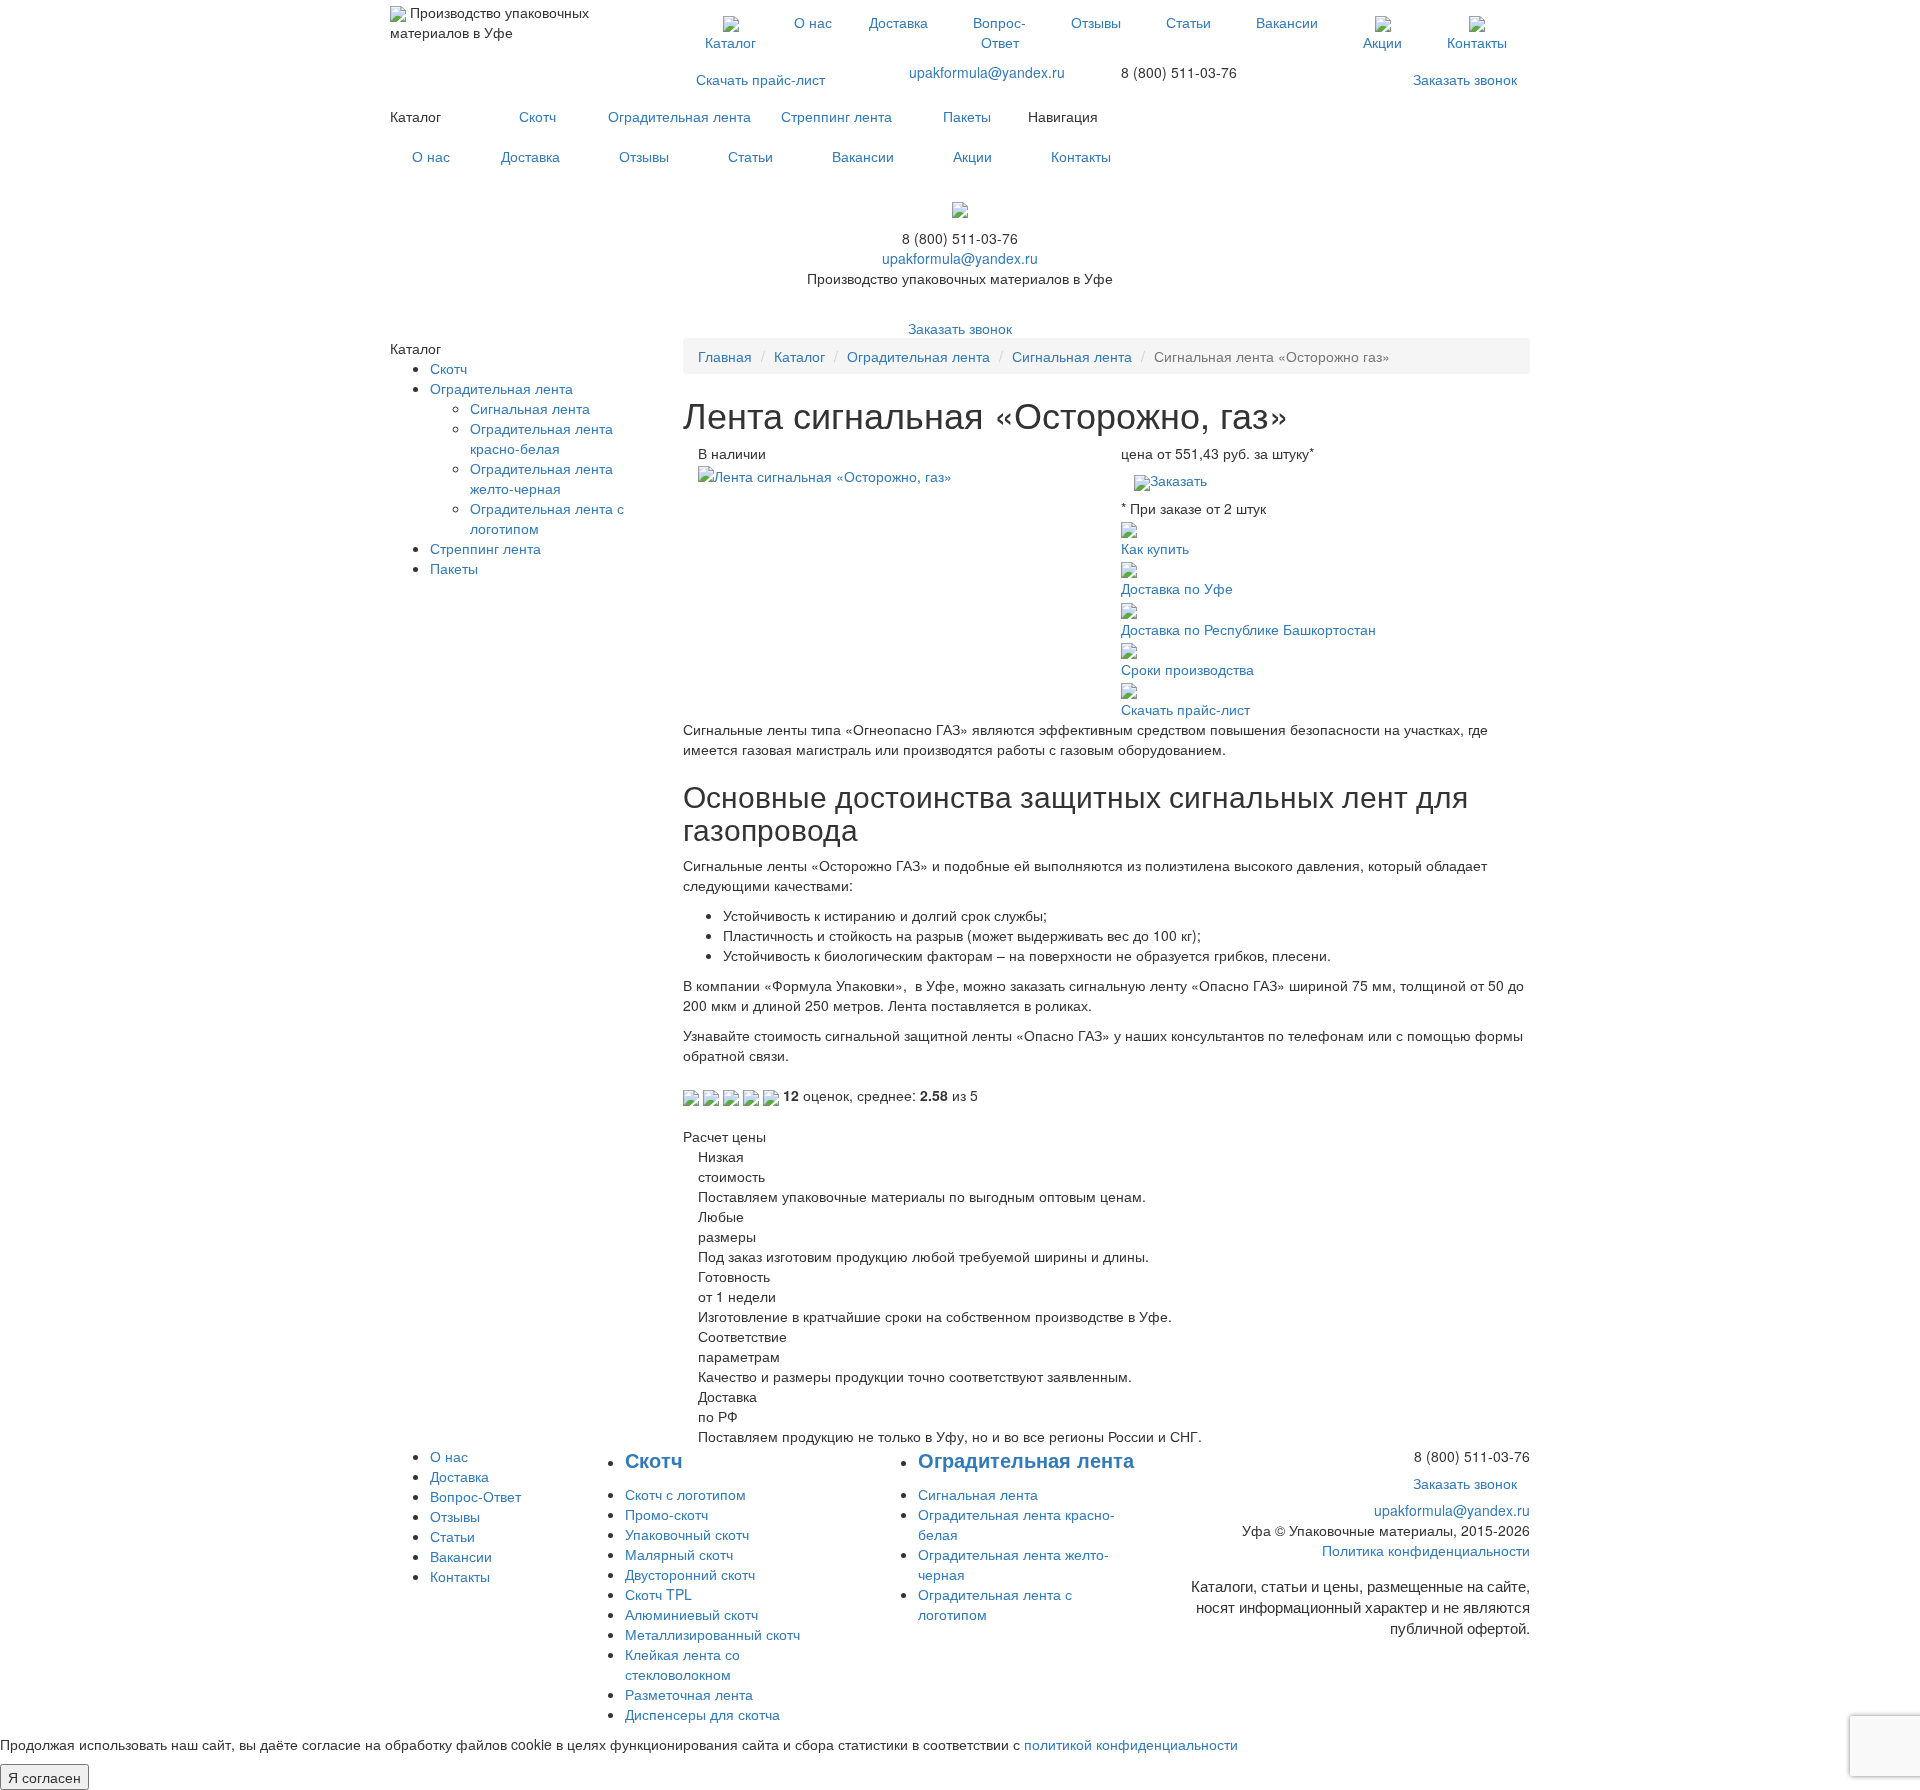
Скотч (537, 116)
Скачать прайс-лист (760, 79)
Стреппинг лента (836, 116)
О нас (813, 22)
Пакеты (967, 116)
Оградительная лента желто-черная (541, 478)
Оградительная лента (679, 116)
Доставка (898, 22)
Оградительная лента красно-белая (541, 438)
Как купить (1155, 548)
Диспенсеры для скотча (702, 1714)
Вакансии (1287, 22)
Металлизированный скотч (712, 1634)
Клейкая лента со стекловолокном (682, 1664)
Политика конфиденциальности (1426, 1550)
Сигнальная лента (1072, 356)
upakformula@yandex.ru (987, 72)
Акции (1382, 42)
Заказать (1178, 480)
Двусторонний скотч (690, 1574)
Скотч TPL (658, 1594)
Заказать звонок (1465, 79)
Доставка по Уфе (1177, 588)
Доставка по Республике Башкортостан (1248, 629)
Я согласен (44, 1777)
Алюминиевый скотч (691, 1614)
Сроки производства (1187, 669)
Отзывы (1096, 22)
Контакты (1477, 42)
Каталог (730, 42)
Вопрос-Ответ (999, 32)
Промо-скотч (666, 1514)
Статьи (1188, 22)
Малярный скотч (679, 1554)
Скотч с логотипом (685, 1494)
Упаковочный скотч (687, 1534)
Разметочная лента (689, 1694)
